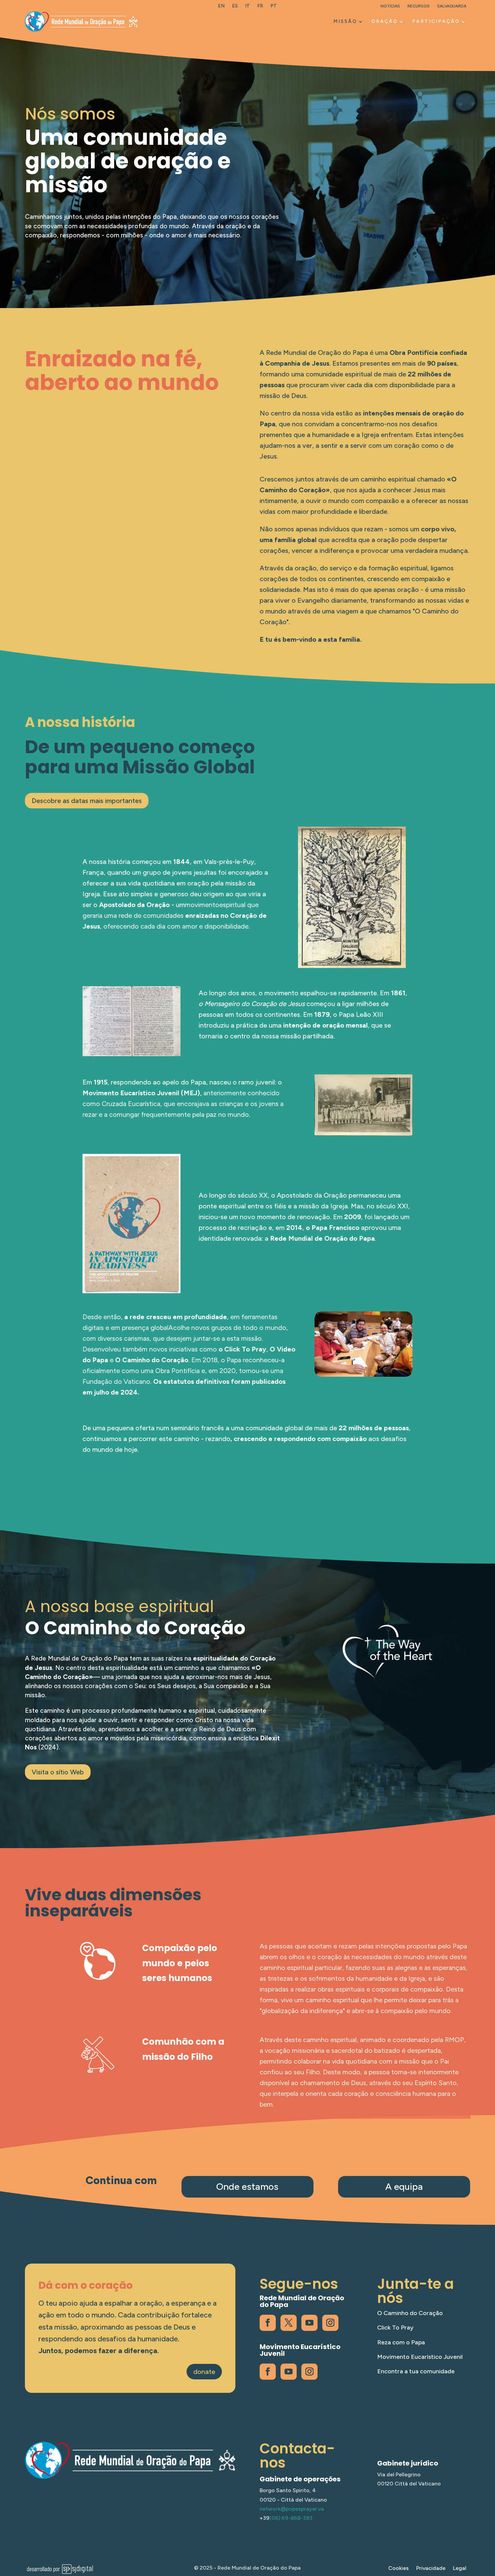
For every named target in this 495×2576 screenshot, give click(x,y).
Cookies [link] (399, 2569)
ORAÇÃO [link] (385, 21)
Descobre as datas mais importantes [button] (87, 801)
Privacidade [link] (431, 2569)
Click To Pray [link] (395, 2328)
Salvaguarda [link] (452, 6)
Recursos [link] (419, 6)
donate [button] (204, 2372)
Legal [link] (460, 2569)
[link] (221, 7)
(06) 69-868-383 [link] (291, 2518)
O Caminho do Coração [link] (410, 2313)
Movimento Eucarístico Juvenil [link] (420, 2357)
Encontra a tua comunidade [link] (416, 2371)
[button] (488, 2527)
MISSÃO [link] (345, 21)
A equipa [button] (404, 2186)
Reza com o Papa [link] (401, 2342)
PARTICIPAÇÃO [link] (436, 21)
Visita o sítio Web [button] (58, 1772)
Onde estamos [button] (247, 2186)
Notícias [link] (390, 6)
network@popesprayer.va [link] (292, 2509)
